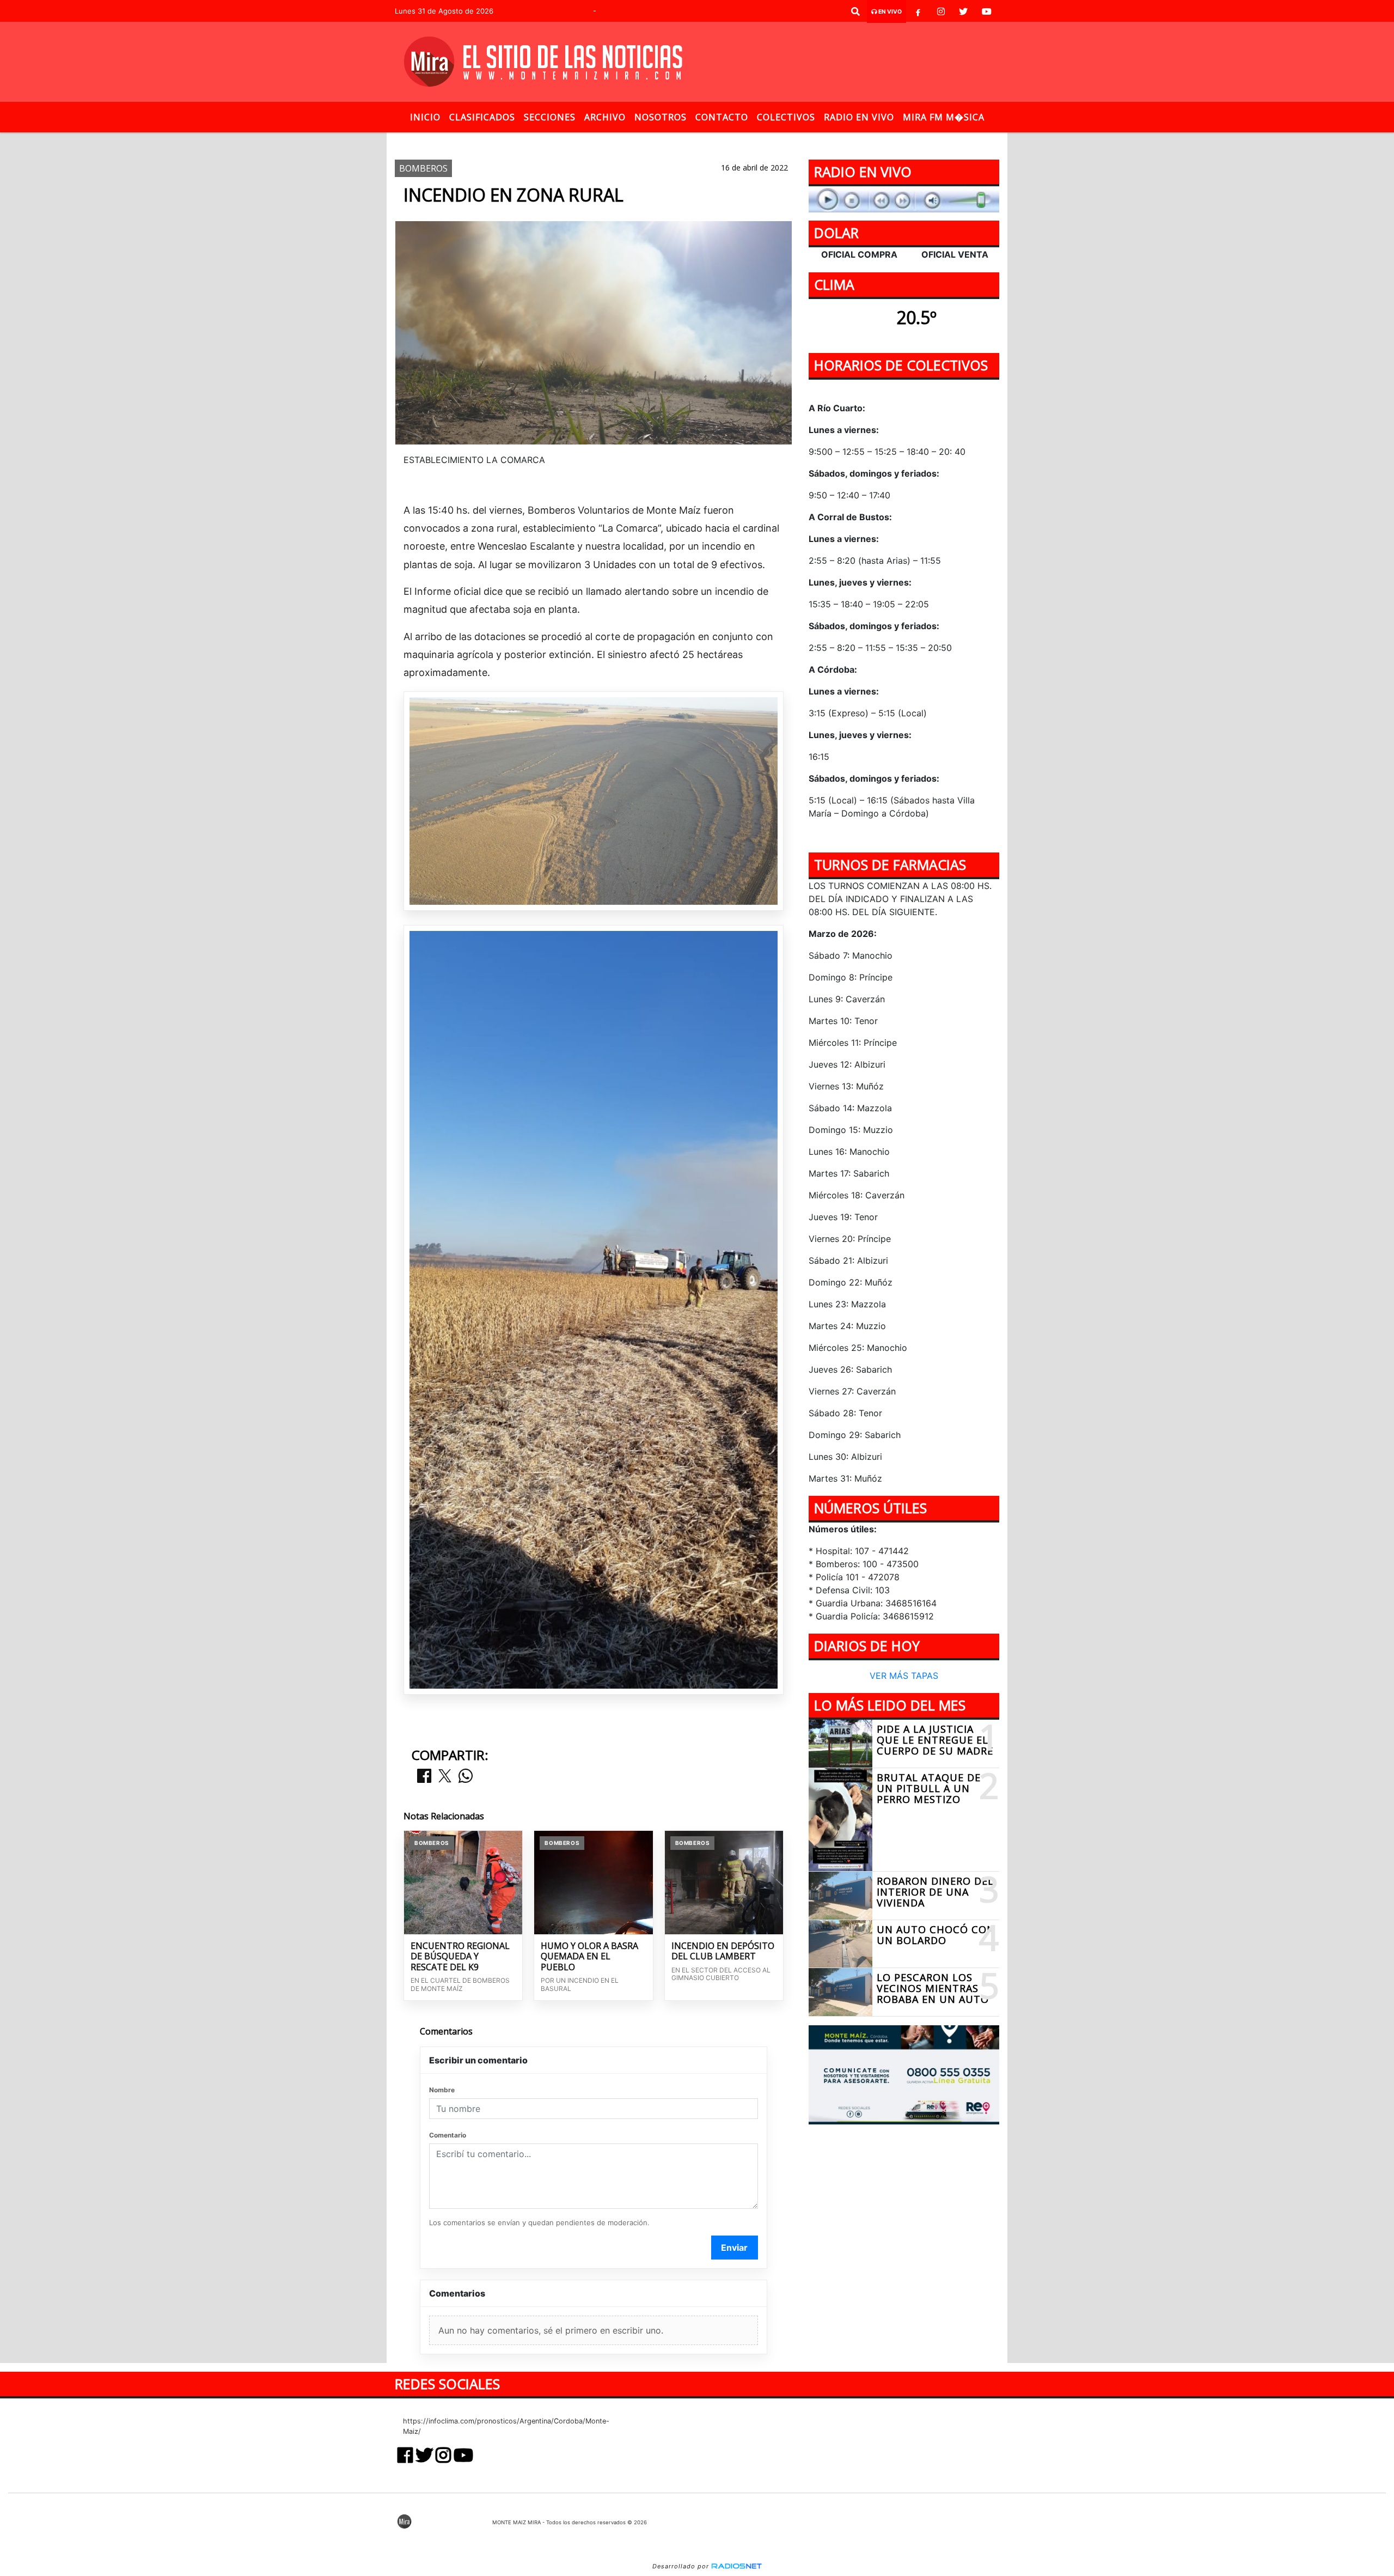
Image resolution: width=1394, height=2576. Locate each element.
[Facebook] (918, 11)
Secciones (550, 117)
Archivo (605, 117)
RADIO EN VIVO (859, 117)
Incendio (667, 141)
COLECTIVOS (786, 117)
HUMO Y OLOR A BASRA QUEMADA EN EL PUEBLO (589, 1957)
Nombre (442, 2090)
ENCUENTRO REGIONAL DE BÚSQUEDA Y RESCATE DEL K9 (460, 1957)
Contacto (722, 117)
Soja (710, 141)
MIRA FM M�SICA (944, 117)
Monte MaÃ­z (778, 141)
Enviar (734, 2248)
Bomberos (612, 141)
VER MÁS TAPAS (904, 1676)
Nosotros (661, 117)
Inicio (425, 117)
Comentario (448, 2135)
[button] (855, 11)
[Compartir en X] (445, 1777)
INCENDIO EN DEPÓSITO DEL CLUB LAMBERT (723, 1951)
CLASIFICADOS (482, 117)
